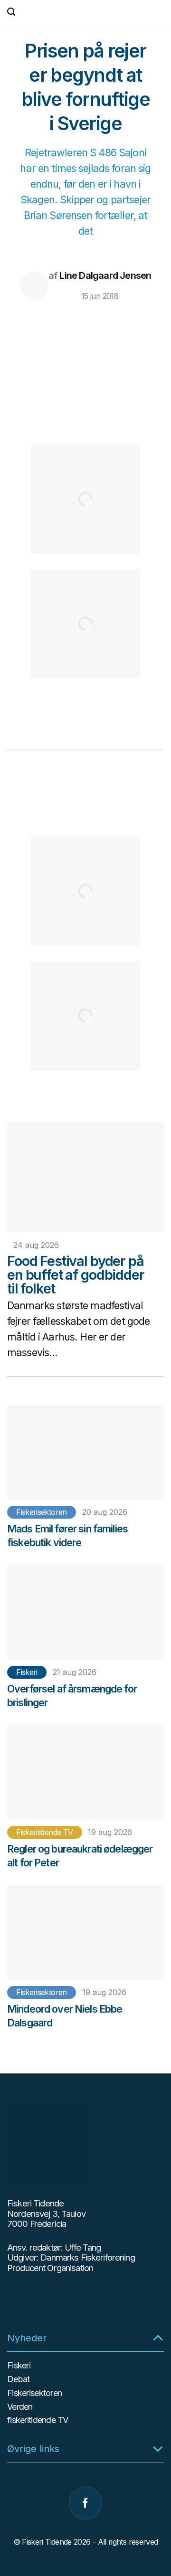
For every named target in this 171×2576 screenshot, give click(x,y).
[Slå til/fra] (158, 2337)
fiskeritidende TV (44, 1832)
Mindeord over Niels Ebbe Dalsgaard (65, 2016)
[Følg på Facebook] (85, 2503)
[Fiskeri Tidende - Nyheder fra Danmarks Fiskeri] (85, 12)
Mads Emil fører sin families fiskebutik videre (67, 1535)
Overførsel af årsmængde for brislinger (72, 1696)
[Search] (11, 12)
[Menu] (159, 12)
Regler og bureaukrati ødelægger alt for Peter (80, 1856)
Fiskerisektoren (41, 1512)
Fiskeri (27, 1672)
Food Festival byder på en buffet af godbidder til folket (76, 1275)
